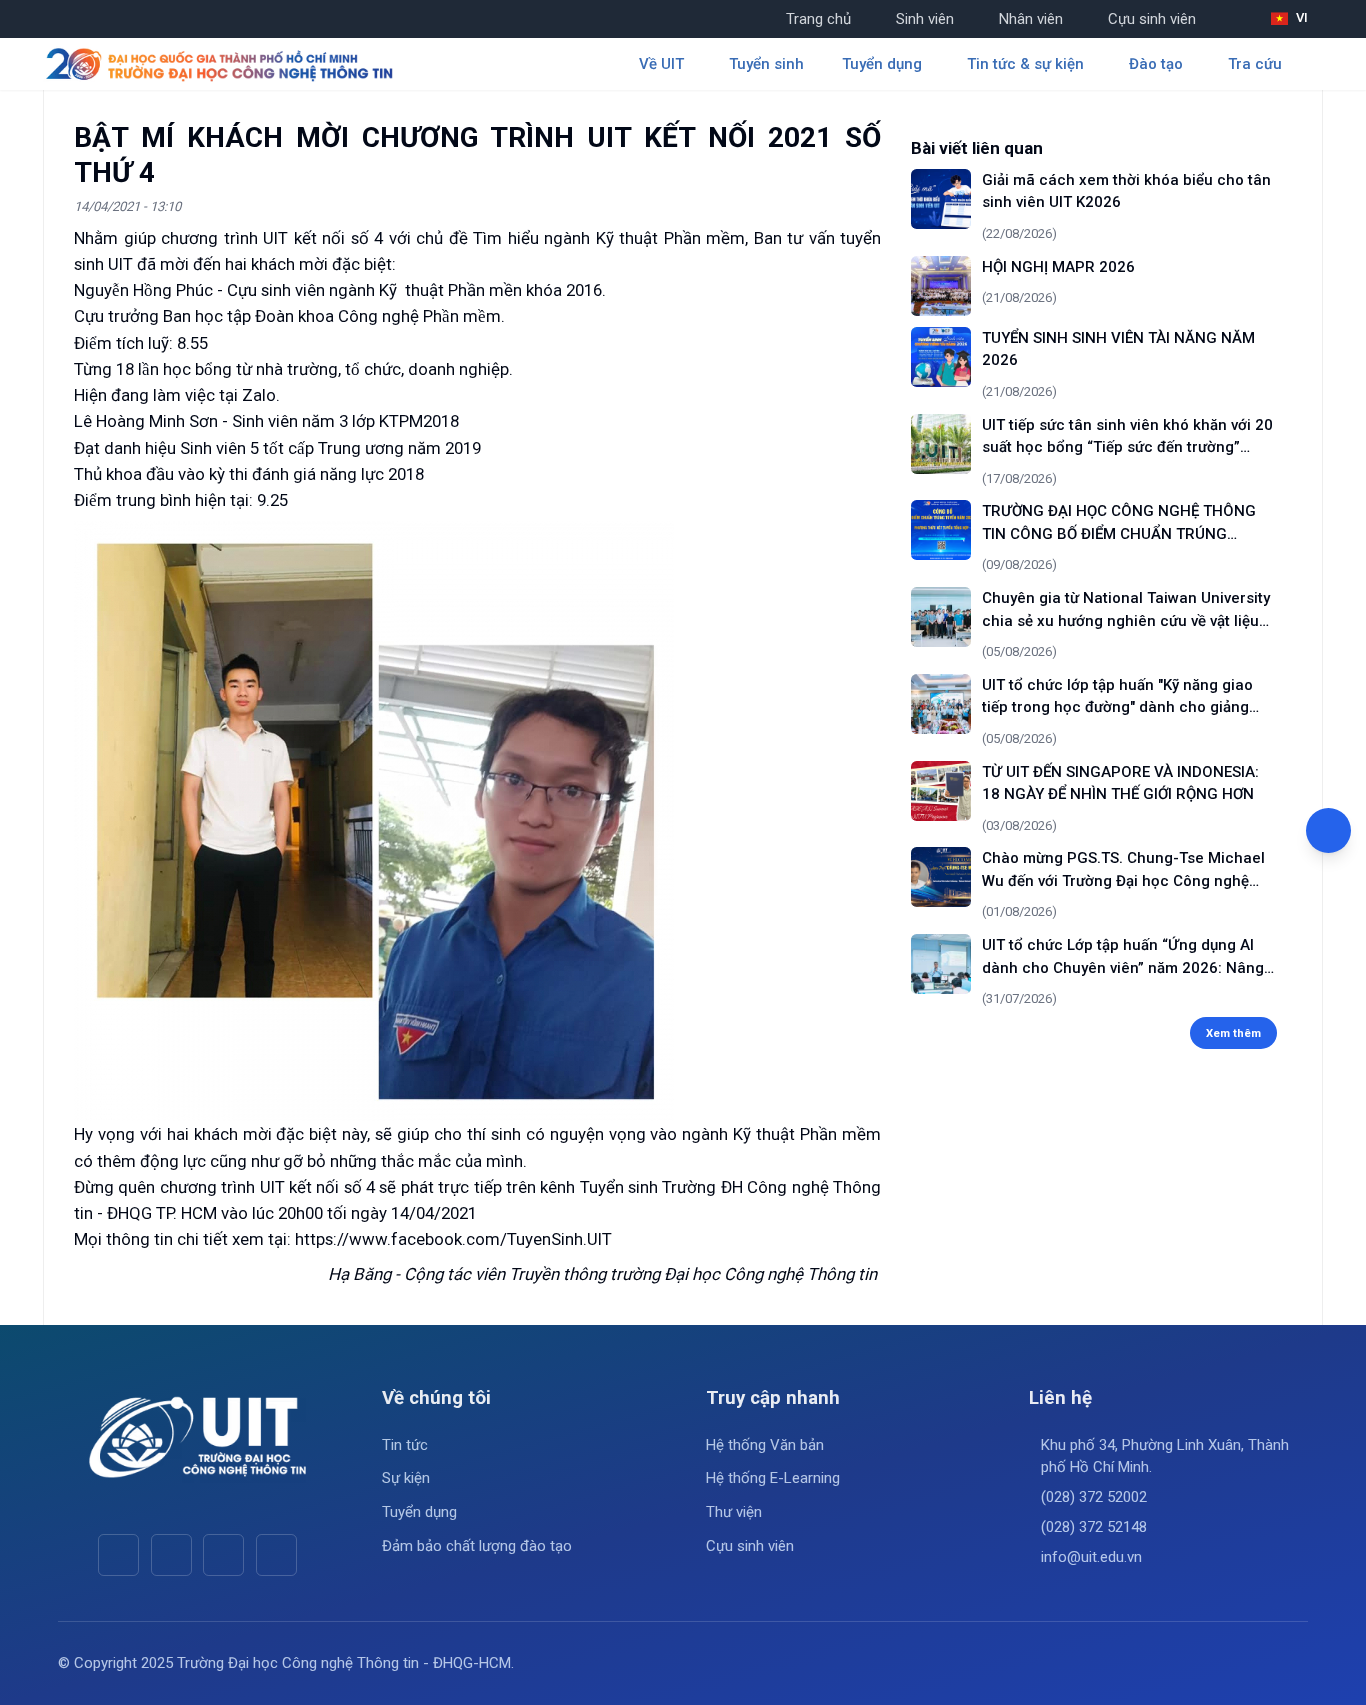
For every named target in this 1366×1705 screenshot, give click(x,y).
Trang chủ (818, 19)
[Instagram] (223, 1554)
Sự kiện (406, 1478)
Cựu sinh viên (1152, 19)
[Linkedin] (276, 1554)
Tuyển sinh (766, 64)
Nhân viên (1031, 19)
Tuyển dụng (419, 1512)
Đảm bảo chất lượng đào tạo (477, 1546)
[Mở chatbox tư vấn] (1328, 830)
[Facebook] (118, 1554)
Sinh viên (925, 19)
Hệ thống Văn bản (765, 1445)
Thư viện (734, 1512)
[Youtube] (171, 1554)
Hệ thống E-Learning (773, 1478)
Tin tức (405, 1445)
